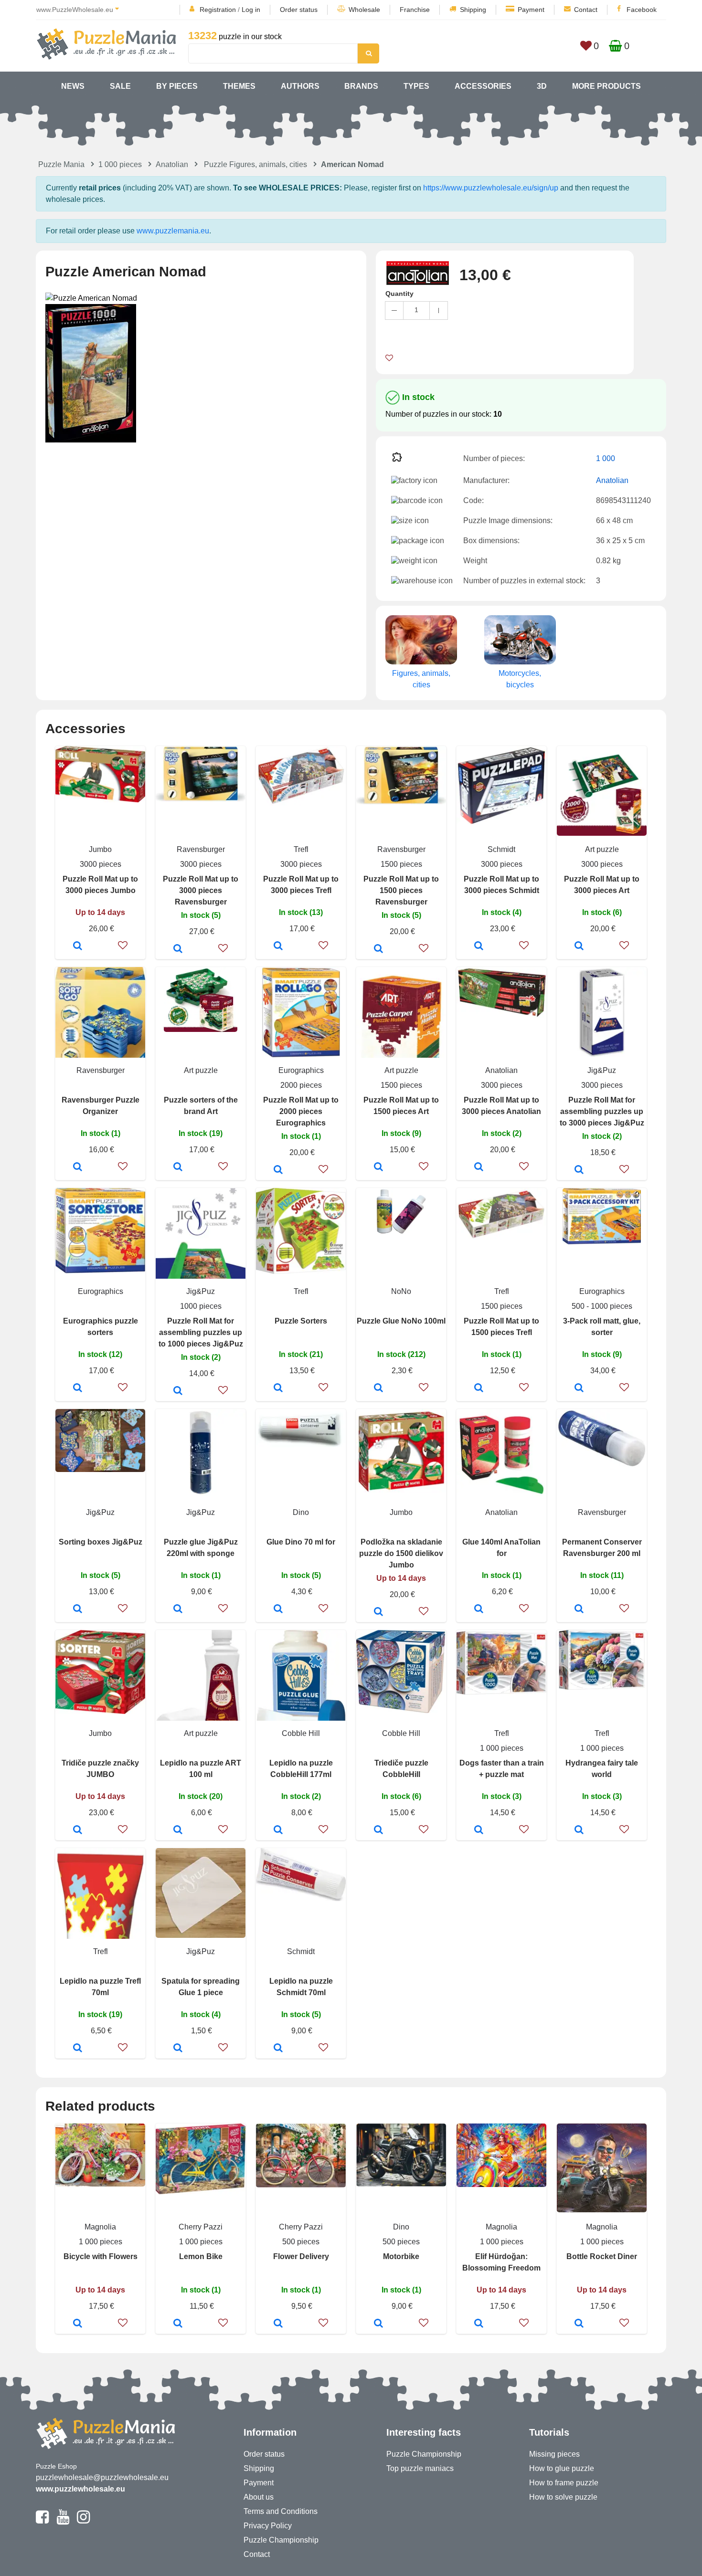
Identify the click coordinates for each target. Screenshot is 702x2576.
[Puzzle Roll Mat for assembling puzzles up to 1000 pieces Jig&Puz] (178, 1391)
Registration (218, 10)
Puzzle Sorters (301, 1321)
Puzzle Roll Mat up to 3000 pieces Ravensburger (201, 890)
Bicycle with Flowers (101, 2256)
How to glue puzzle (562, 2468)
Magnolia (100, 2227)
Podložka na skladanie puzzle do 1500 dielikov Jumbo (401, 1553)
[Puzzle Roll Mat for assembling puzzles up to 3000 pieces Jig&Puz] (579, 1170)
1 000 (606, 458)
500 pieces (301, 2242)
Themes (239, 86)
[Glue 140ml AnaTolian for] (479, 1609)
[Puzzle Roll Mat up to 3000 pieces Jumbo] (78, 946)
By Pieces (177, 86)
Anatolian (172, 164)
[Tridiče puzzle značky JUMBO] (78, 1830)
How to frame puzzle (564, 2483)
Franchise (415, 10)
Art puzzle (602, 849)
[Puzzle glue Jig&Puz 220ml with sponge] (178, 1609)
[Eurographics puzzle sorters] (78, 1388)
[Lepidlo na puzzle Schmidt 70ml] (278, 2049)
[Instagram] (83, 2521)
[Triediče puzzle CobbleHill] (378, 1830)
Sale (120, 86)
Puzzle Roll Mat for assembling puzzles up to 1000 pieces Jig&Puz (201, 1332)
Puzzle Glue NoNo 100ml (401, 1321)
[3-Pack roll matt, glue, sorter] (579, 1388)
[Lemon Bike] (178, 2324)
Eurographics (301, 1070)
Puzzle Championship (281, 2540)
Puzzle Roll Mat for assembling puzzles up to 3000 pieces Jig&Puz (602, 1111)
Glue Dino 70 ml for (301, 1542)
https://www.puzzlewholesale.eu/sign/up (491, 188)
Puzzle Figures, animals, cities (255, 164)
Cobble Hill (301, 1733)
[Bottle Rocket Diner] (579, 2324)
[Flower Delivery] (278, 2324)
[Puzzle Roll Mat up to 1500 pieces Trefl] (479, 1388)
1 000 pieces (120, 164)
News (73, 86)
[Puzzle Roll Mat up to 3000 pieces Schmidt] (479, 946)
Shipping (473, 10)
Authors (300, 86)
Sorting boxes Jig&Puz (101, 1542)
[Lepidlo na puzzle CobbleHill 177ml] (278, 1830)
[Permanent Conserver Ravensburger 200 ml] (579, 1609)
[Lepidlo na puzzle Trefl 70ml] (78, 2049)
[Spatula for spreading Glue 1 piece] (178, 2049)
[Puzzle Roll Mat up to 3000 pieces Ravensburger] (178, 949)
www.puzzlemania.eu (173, 231)
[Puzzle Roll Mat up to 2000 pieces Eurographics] (278, 1170)
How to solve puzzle (563, 2497)
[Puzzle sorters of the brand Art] (178, 1167)
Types (416, 86)
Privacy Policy (268, 2526)
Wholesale (364, 10)
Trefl (301, 849)
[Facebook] (42, 2521)
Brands (361, 86)
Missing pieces (554, 2454)
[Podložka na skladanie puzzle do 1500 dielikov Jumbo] (378, 1612)
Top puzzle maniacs (420, 2468)
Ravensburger (201, 849)
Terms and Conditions (281, 2511)
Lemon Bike (201, 2256)
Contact (586, 10)
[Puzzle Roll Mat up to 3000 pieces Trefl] (278, 946)
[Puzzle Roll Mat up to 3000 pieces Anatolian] (479, 1167)
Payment (531, 10)
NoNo (401, 1291)
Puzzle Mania (61, 164)
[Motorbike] (378, 2324)
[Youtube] (63, 2521)
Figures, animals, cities (421, 679)
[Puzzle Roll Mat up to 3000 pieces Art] (579, 946)
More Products (606, 86)
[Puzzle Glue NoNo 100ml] (378, 1388)
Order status (299, 10)
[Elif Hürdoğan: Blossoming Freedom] (479, 2324)
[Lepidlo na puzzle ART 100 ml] (178, 1830)
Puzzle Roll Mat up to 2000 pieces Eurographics (301, 1111)
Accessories (483, 86)
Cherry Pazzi (201, 2227)
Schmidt (501, 849)
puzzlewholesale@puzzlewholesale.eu (102, 2477)
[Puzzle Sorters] (278, 1388)
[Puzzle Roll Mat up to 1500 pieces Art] (378, 1167)
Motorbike (401, 2256)
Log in (251, 10)
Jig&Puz (602, 1070)
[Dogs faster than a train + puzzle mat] (479, 1830)
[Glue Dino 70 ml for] (278, 1609)
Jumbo (100, 849)
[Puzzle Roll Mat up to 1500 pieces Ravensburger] (378, 949)
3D (542, 86)
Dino (301, 1512)
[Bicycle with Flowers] (78, 2324)
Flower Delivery (301, 2256)
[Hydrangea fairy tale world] (579, 1830)
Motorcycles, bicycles (520, 679)
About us (259, 2497)
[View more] (100, 800)
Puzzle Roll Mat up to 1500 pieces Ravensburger (401, 890)
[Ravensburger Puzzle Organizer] (78, 1167)
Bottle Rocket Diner (602, 2256)
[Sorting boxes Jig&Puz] (78, 1609)
